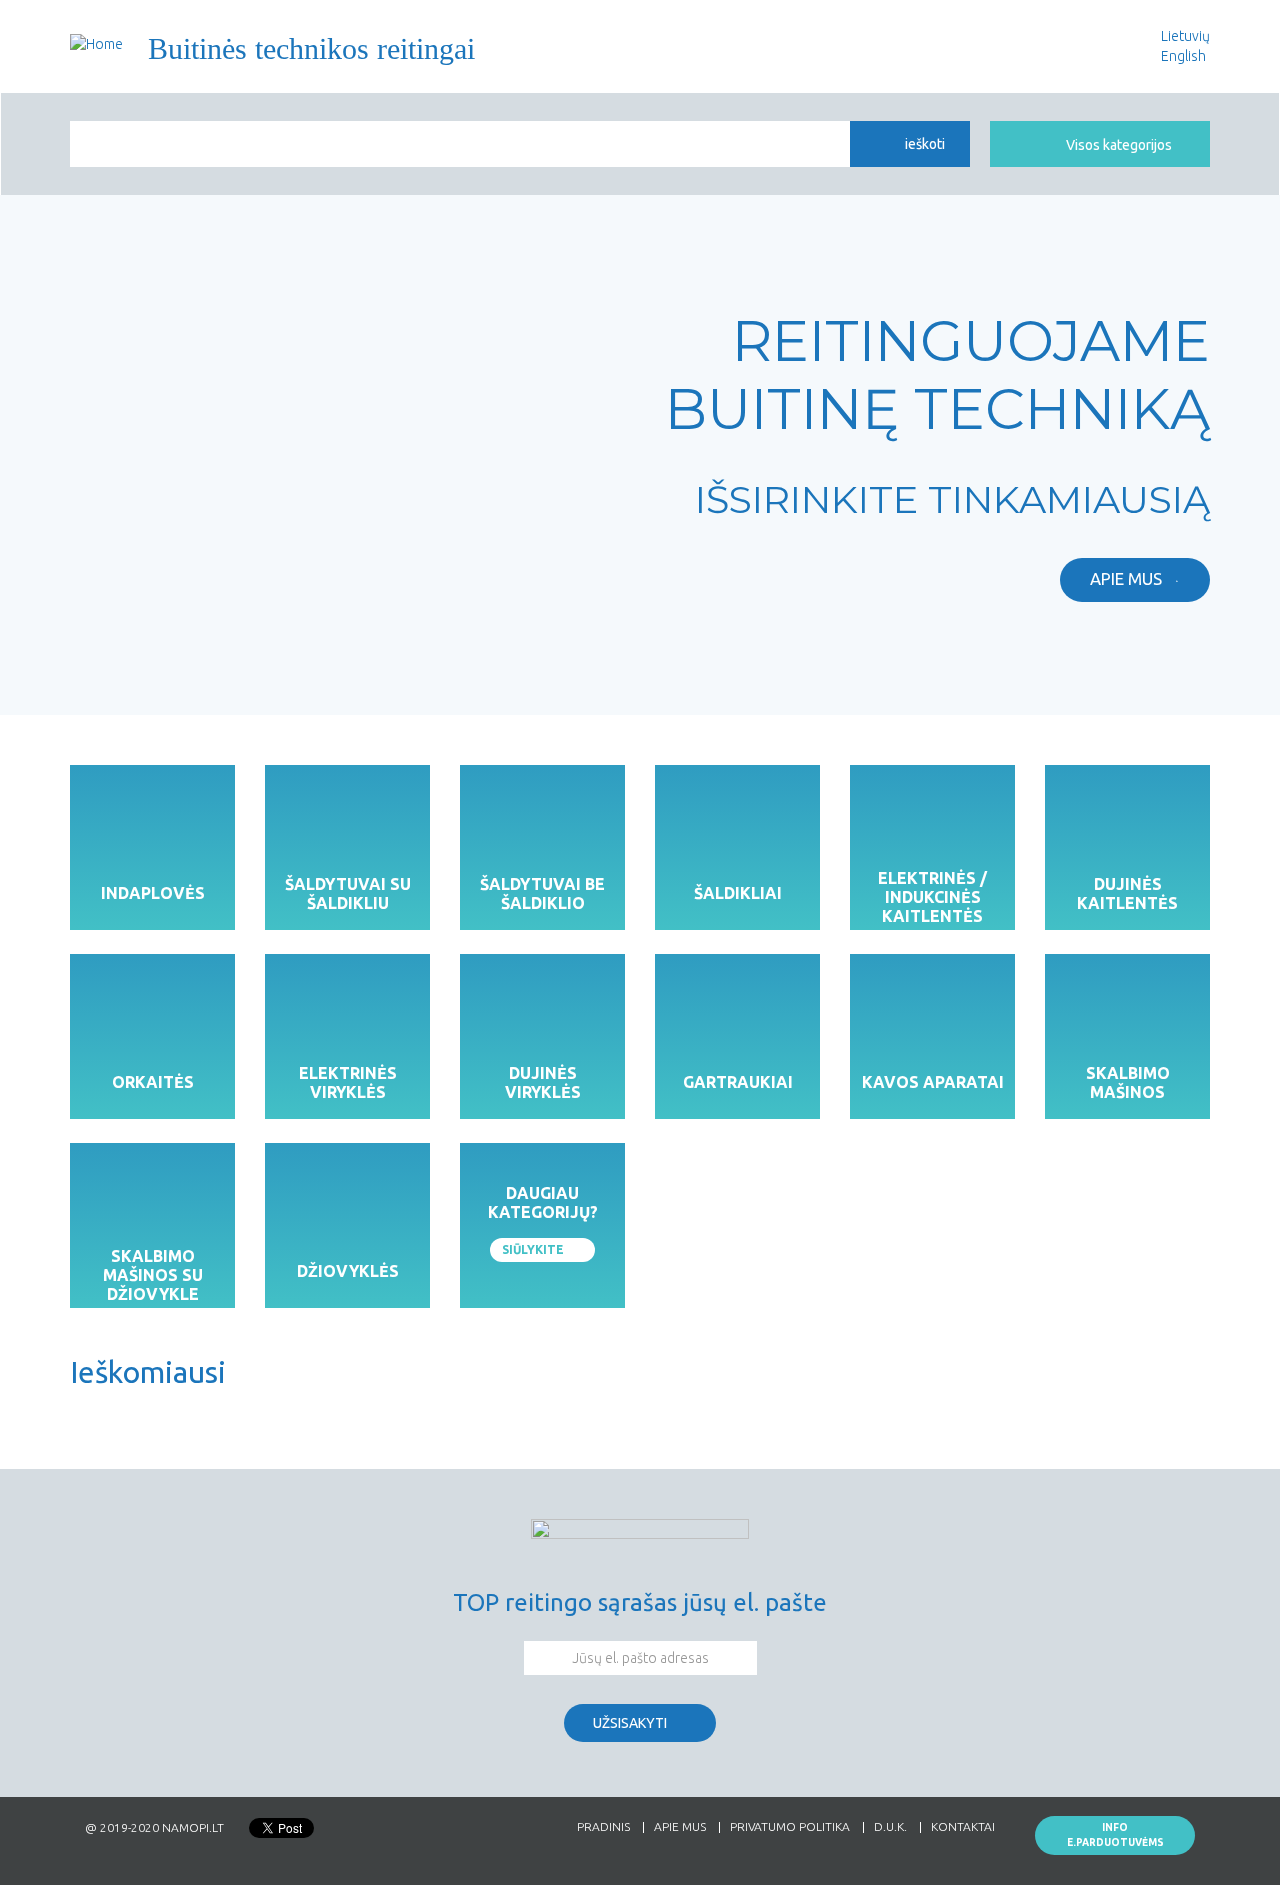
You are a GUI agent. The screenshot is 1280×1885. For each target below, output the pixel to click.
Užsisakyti (630, 1723)
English (1183, 56)
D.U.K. (890, 1827)
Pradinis (603, 1827)
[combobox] (460, 144)
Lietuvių (1185, 36)
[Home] (96, 43)
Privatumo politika (790, 1827)
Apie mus (1126, 578)
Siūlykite (533, 1249)
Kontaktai (963, 1827)
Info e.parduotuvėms (1115, 1835)
